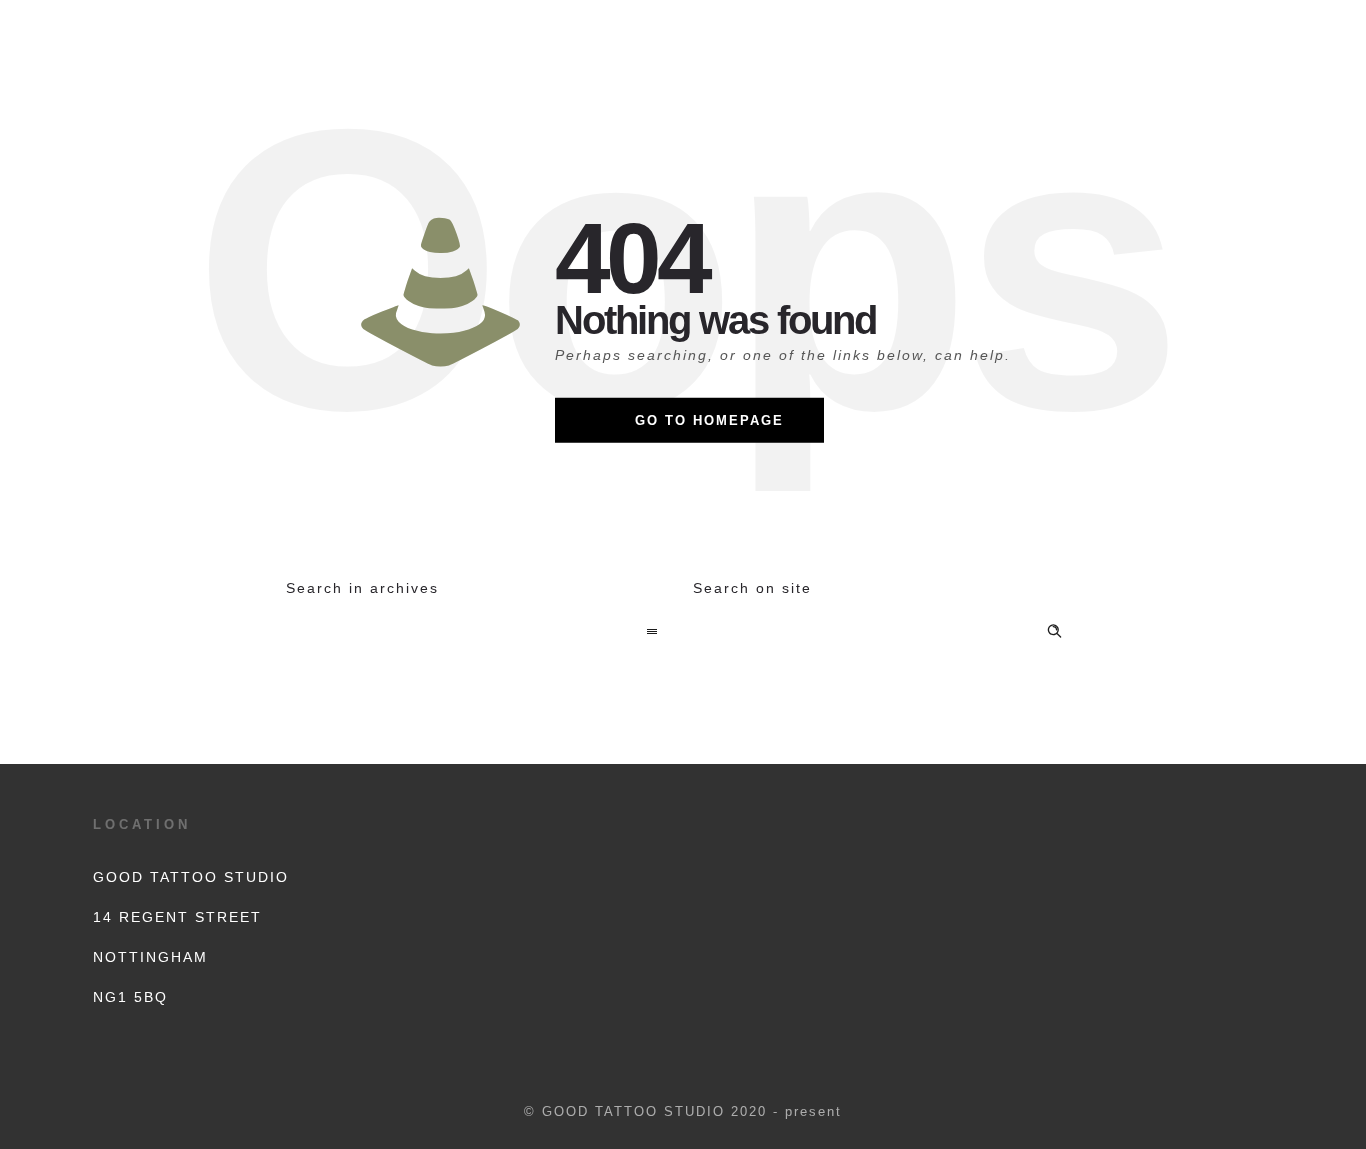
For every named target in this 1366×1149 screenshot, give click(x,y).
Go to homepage (709, 420)
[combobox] (479, 633)
